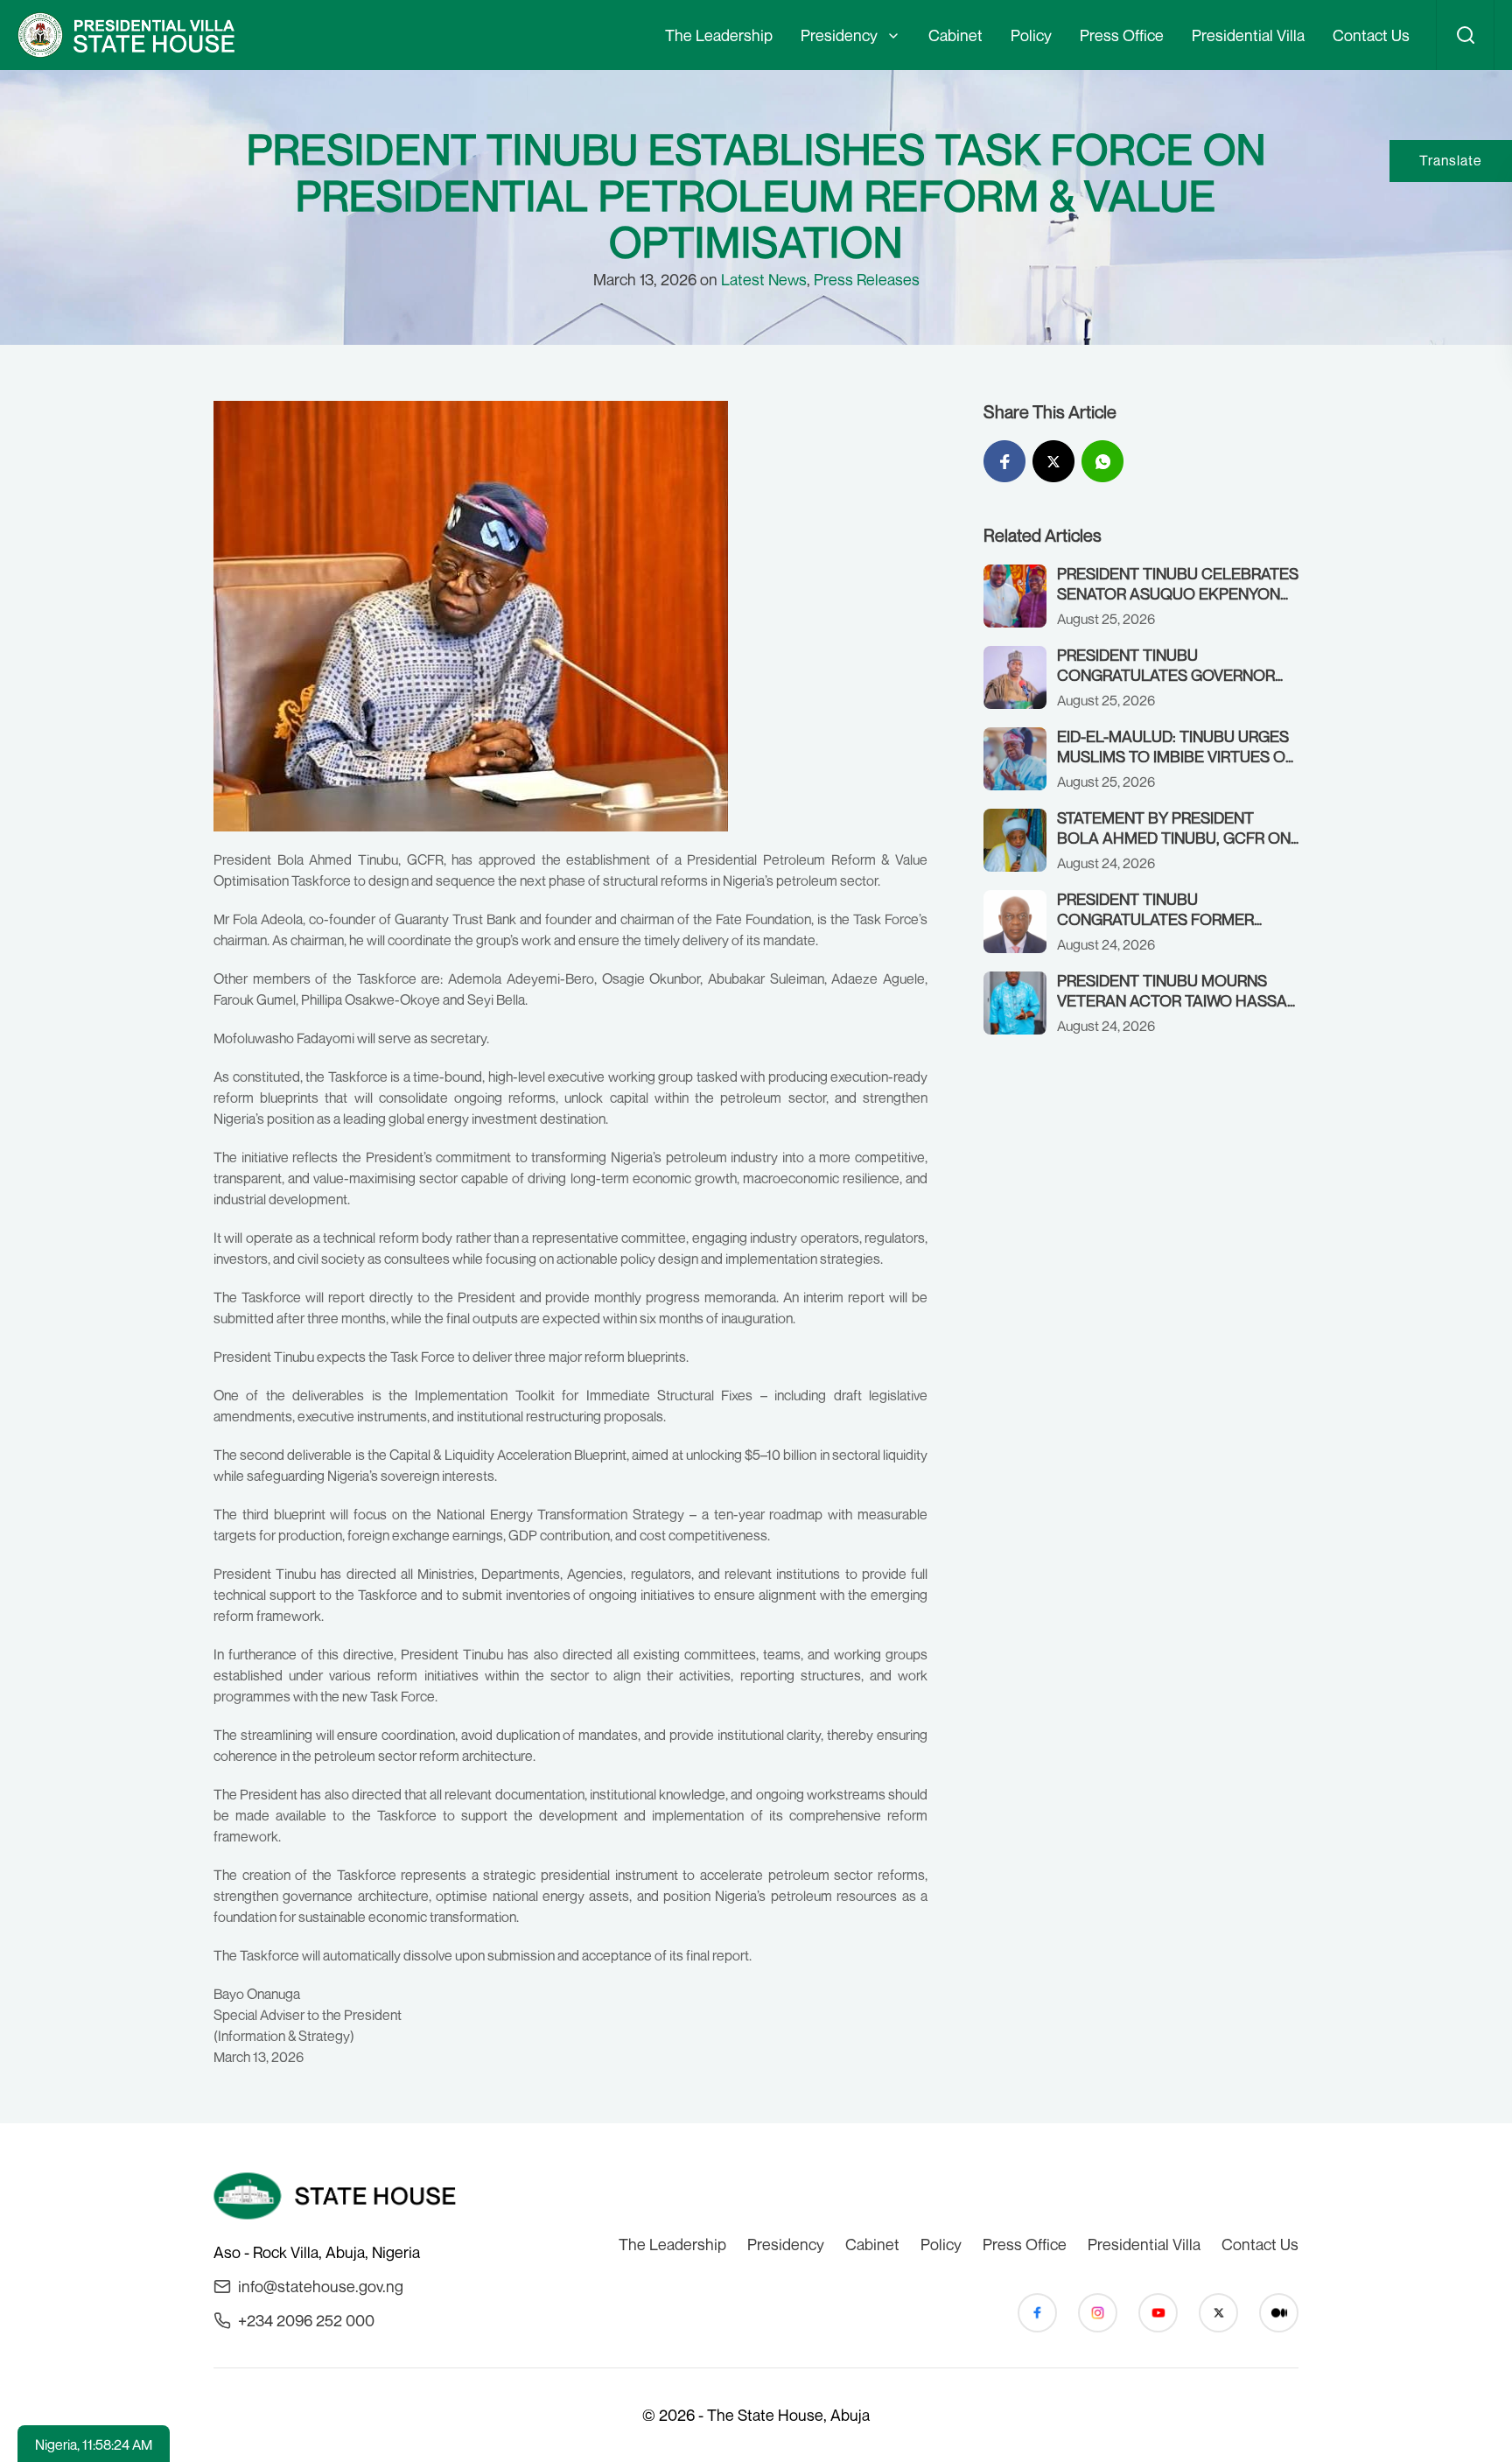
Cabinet (955, 35)
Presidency (839, 35)
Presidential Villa (1248, 35)
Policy (1031, 35)
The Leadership (719, 35)
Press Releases (867, 279)
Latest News (764, 279)
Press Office (1122, 35)
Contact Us (1371, 35)
